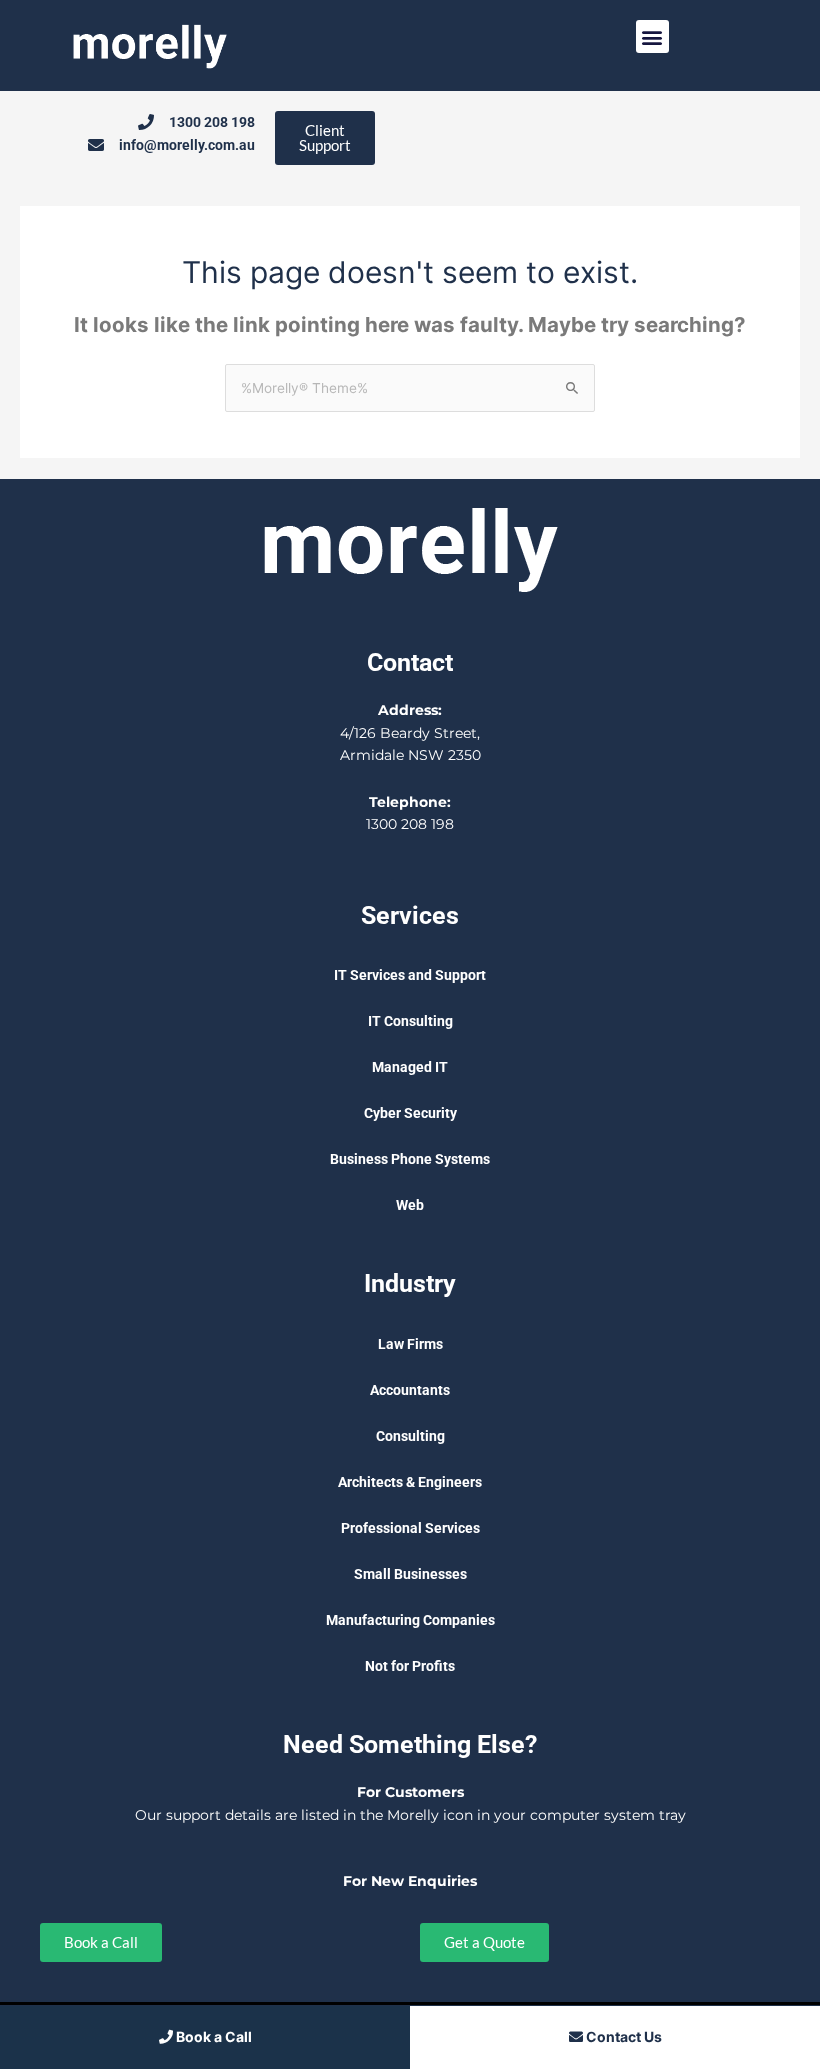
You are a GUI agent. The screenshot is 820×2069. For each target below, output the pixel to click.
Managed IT (410, 1067)
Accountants (410, 1390)
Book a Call (212, 2036)
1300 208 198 (410, 824)
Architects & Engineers (410, 1482)
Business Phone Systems (410, 1159)
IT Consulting (410, 1021)
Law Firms (410, 1344)
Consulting (410, 1436)
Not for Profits (410, 1666)
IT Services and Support (410, 975)
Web (410, 1205)
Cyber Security (410, 1113)
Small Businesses (410, 1574)
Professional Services (410, 1528)
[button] (652, 36)
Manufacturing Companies (410, 1620)
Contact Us (622, 2036)
